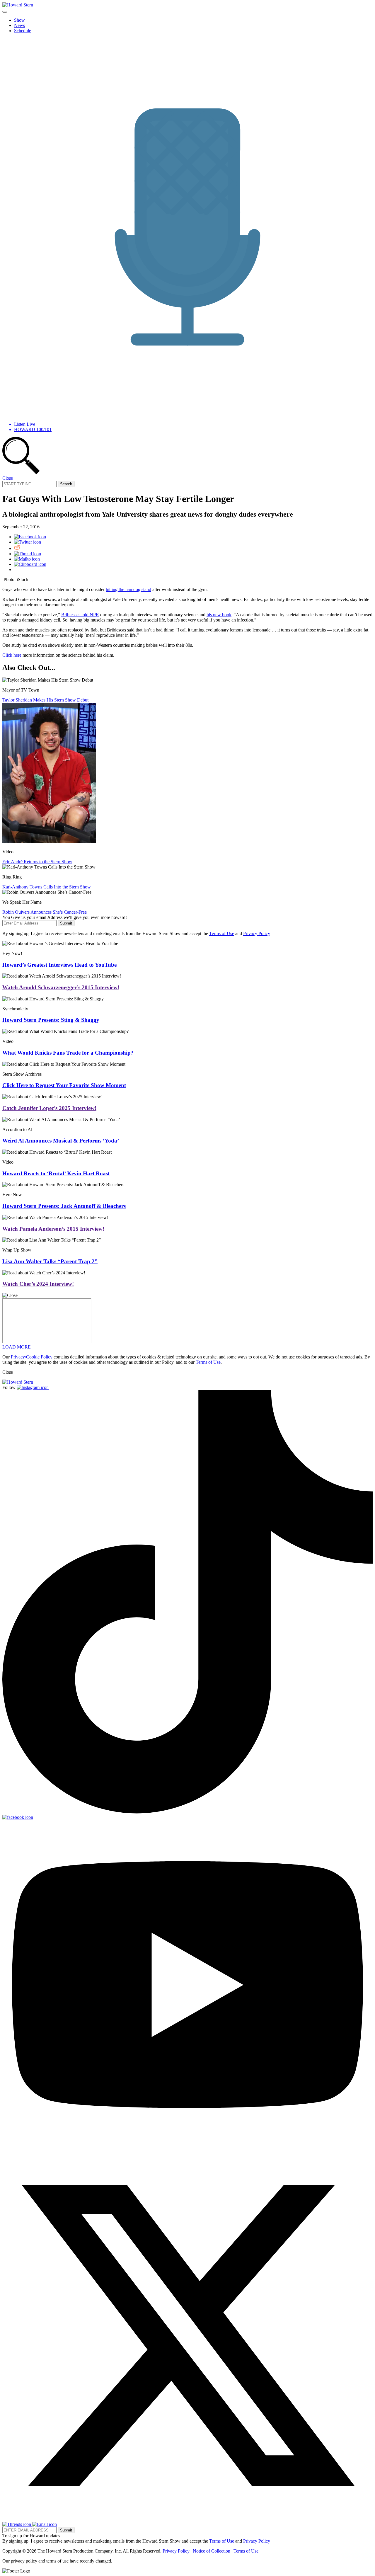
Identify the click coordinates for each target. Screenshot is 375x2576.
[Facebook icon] (30, 537)
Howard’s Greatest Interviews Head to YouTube (59, 965)
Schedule (23, 31)
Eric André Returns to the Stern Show (37, 862)
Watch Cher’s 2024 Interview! (38, 1284)
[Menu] (5, 12)
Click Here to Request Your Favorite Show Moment (64, 1085)
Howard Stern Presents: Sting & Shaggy (51, 1020)
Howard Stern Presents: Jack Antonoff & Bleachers (64, 1206)
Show (19, 20)
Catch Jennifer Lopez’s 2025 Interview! (49, 1108)
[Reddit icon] (17, 548)
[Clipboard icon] (30, 564)
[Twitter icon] (28, 542)
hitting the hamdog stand (128, 589)
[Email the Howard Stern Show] (45, 2524)
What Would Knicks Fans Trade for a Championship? (68, 1053)
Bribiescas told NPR (80, 615)
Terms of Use (222, 933)
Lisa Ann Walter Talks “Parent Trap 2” (50, 1261)
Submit (66, 923)
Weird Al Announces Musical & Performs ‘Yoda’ (61, 1141)
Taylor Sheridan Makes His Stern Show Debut (45, 700)
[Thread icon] (28, 554)
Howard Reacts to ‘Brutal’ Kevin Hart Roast (56, 1173)
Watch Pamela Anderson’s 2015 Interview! (53, 1229)
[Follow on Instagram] (33, 1387)
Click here (12, 655)
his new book (219, 615)
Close (8, 478)
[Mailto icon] (27, 559)
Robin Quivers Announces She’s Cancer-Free (45, 912)
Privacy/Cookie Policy (32, 1357)
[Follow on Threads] (17, 2524)
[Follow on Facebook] (18, 1817)
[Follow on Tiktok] (187, 1812)
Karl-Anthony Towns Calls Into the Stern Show (47, 887)
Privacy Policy (257, 933)
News (19, 25)
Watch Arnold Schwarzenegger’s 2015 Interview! (61, 987)
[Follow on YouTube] (187, 2147)
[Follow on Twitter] (187, 2519)
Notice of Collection (212, 2551)
